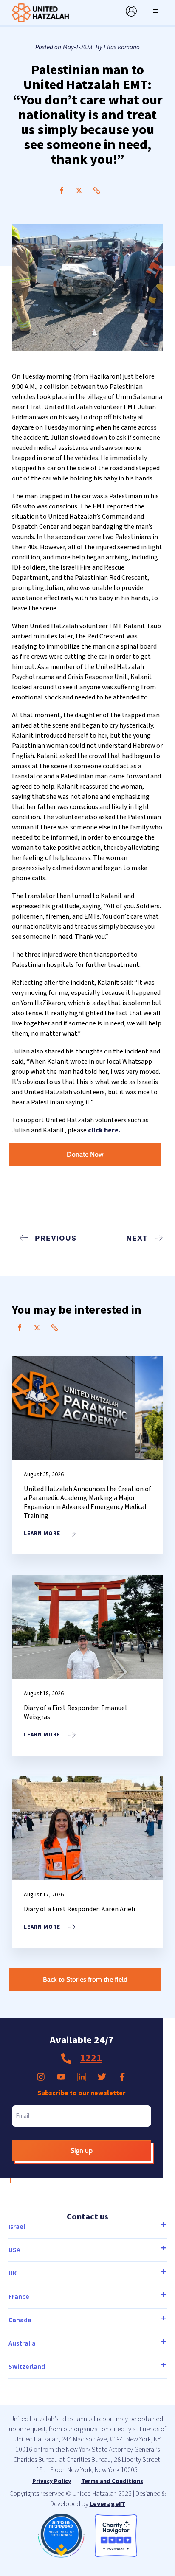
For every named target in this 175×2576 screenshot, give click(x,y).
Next (137, 1238)
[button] (155, 11)
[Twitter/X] (79, 191)
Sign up (82, 2150)
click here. (105, 1130)
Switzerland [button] (27, 2367)
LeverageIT (107, 2504)
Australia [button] (22, 2343)
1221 (91, 2058)
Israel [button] (17, 2227)
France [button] (19, 2297)
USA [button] (14, 2250)
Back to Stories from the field (85, 1979)
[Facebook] (62, 191)
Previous (56, 1238)
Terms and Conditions (112, 2481)
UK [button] (13, 2273)
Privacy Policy (52, 2481)
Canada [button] (20, 2320)
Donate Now (85, 1154)
